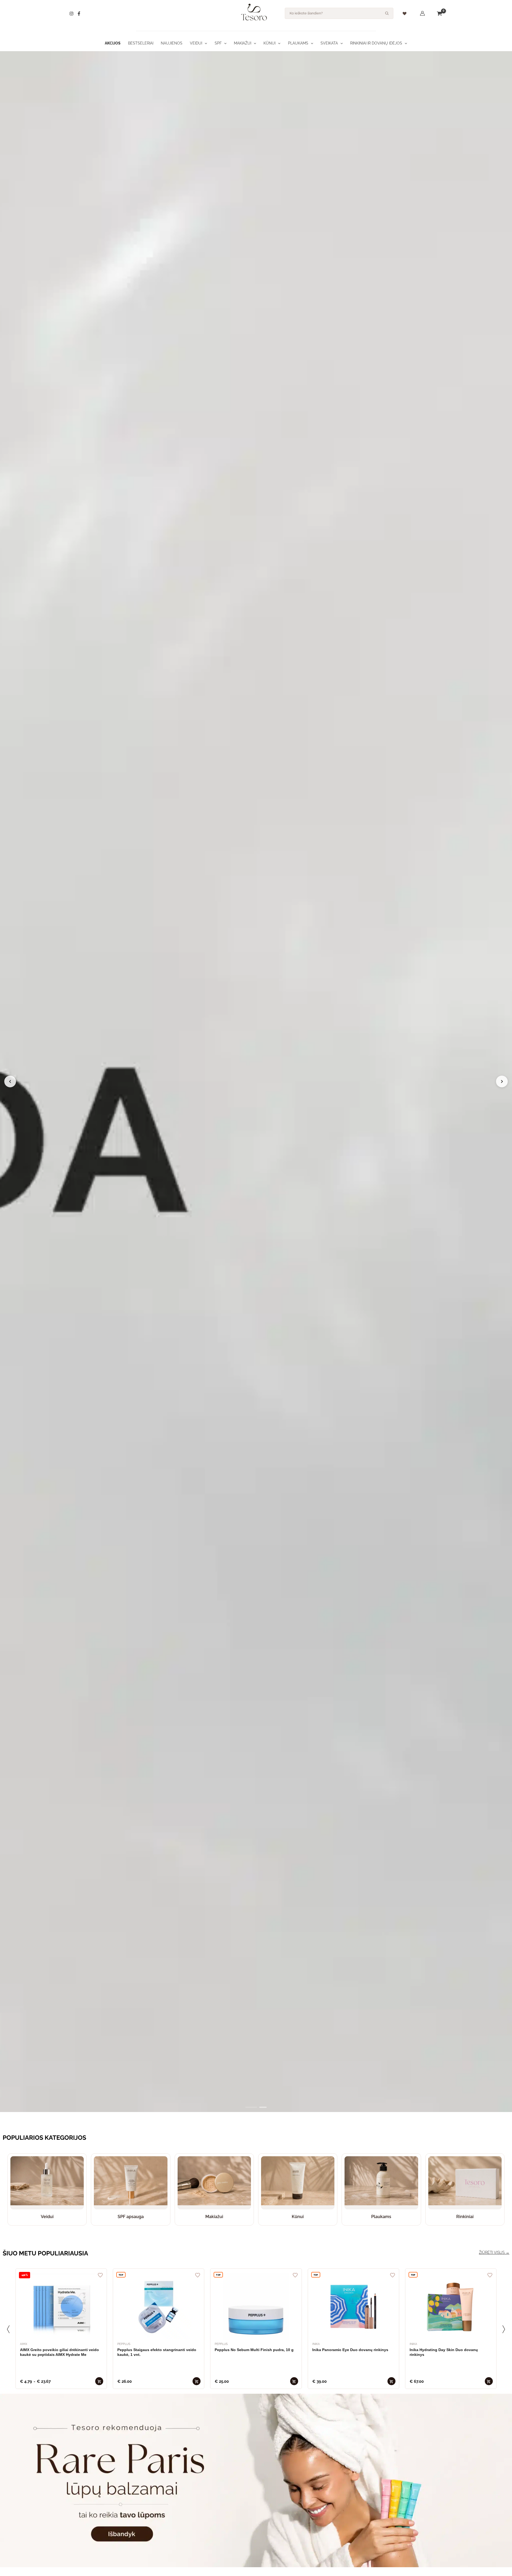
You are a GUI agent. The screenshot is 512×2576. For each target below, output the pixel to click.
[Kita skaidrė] (502, 1081)
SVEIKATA (329, 43)
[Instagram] (71, 14)
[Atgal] (8, 2329)
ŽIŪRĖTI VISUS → (494, 2252)
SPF (218, 43)
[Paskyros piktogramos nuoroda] (422, 13)
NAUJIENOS (172, 43)
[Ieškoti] (387, 13)
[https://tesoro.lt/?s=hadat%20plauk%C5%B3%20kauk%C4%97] (256, 1082)
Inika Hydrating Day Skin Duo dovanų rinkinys (444, 2352)
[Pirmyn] (504, 2329)
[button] (205, 43)
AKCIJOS (113, 43)
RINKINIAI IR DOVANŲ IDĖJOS (376, 43)
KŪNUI (269, 43)
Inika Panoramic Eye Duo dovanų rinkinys (350, 2350)
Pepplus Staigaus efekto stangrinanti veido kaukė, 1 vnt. (157, 2352)
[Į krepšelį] (99, 2381)
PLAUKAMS (298, 43)
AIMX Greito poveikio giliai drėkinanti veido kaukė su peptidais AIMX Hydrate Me (59, 2352)
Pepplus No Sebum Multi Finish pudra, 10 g (254, 2350)
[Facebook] (79, 14)
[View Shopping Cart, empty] (439, 13)
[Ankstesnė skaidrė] (10, 1081)
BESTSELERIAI (141, 43)
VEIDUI (196, 43)
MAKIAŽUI (243, 43)
